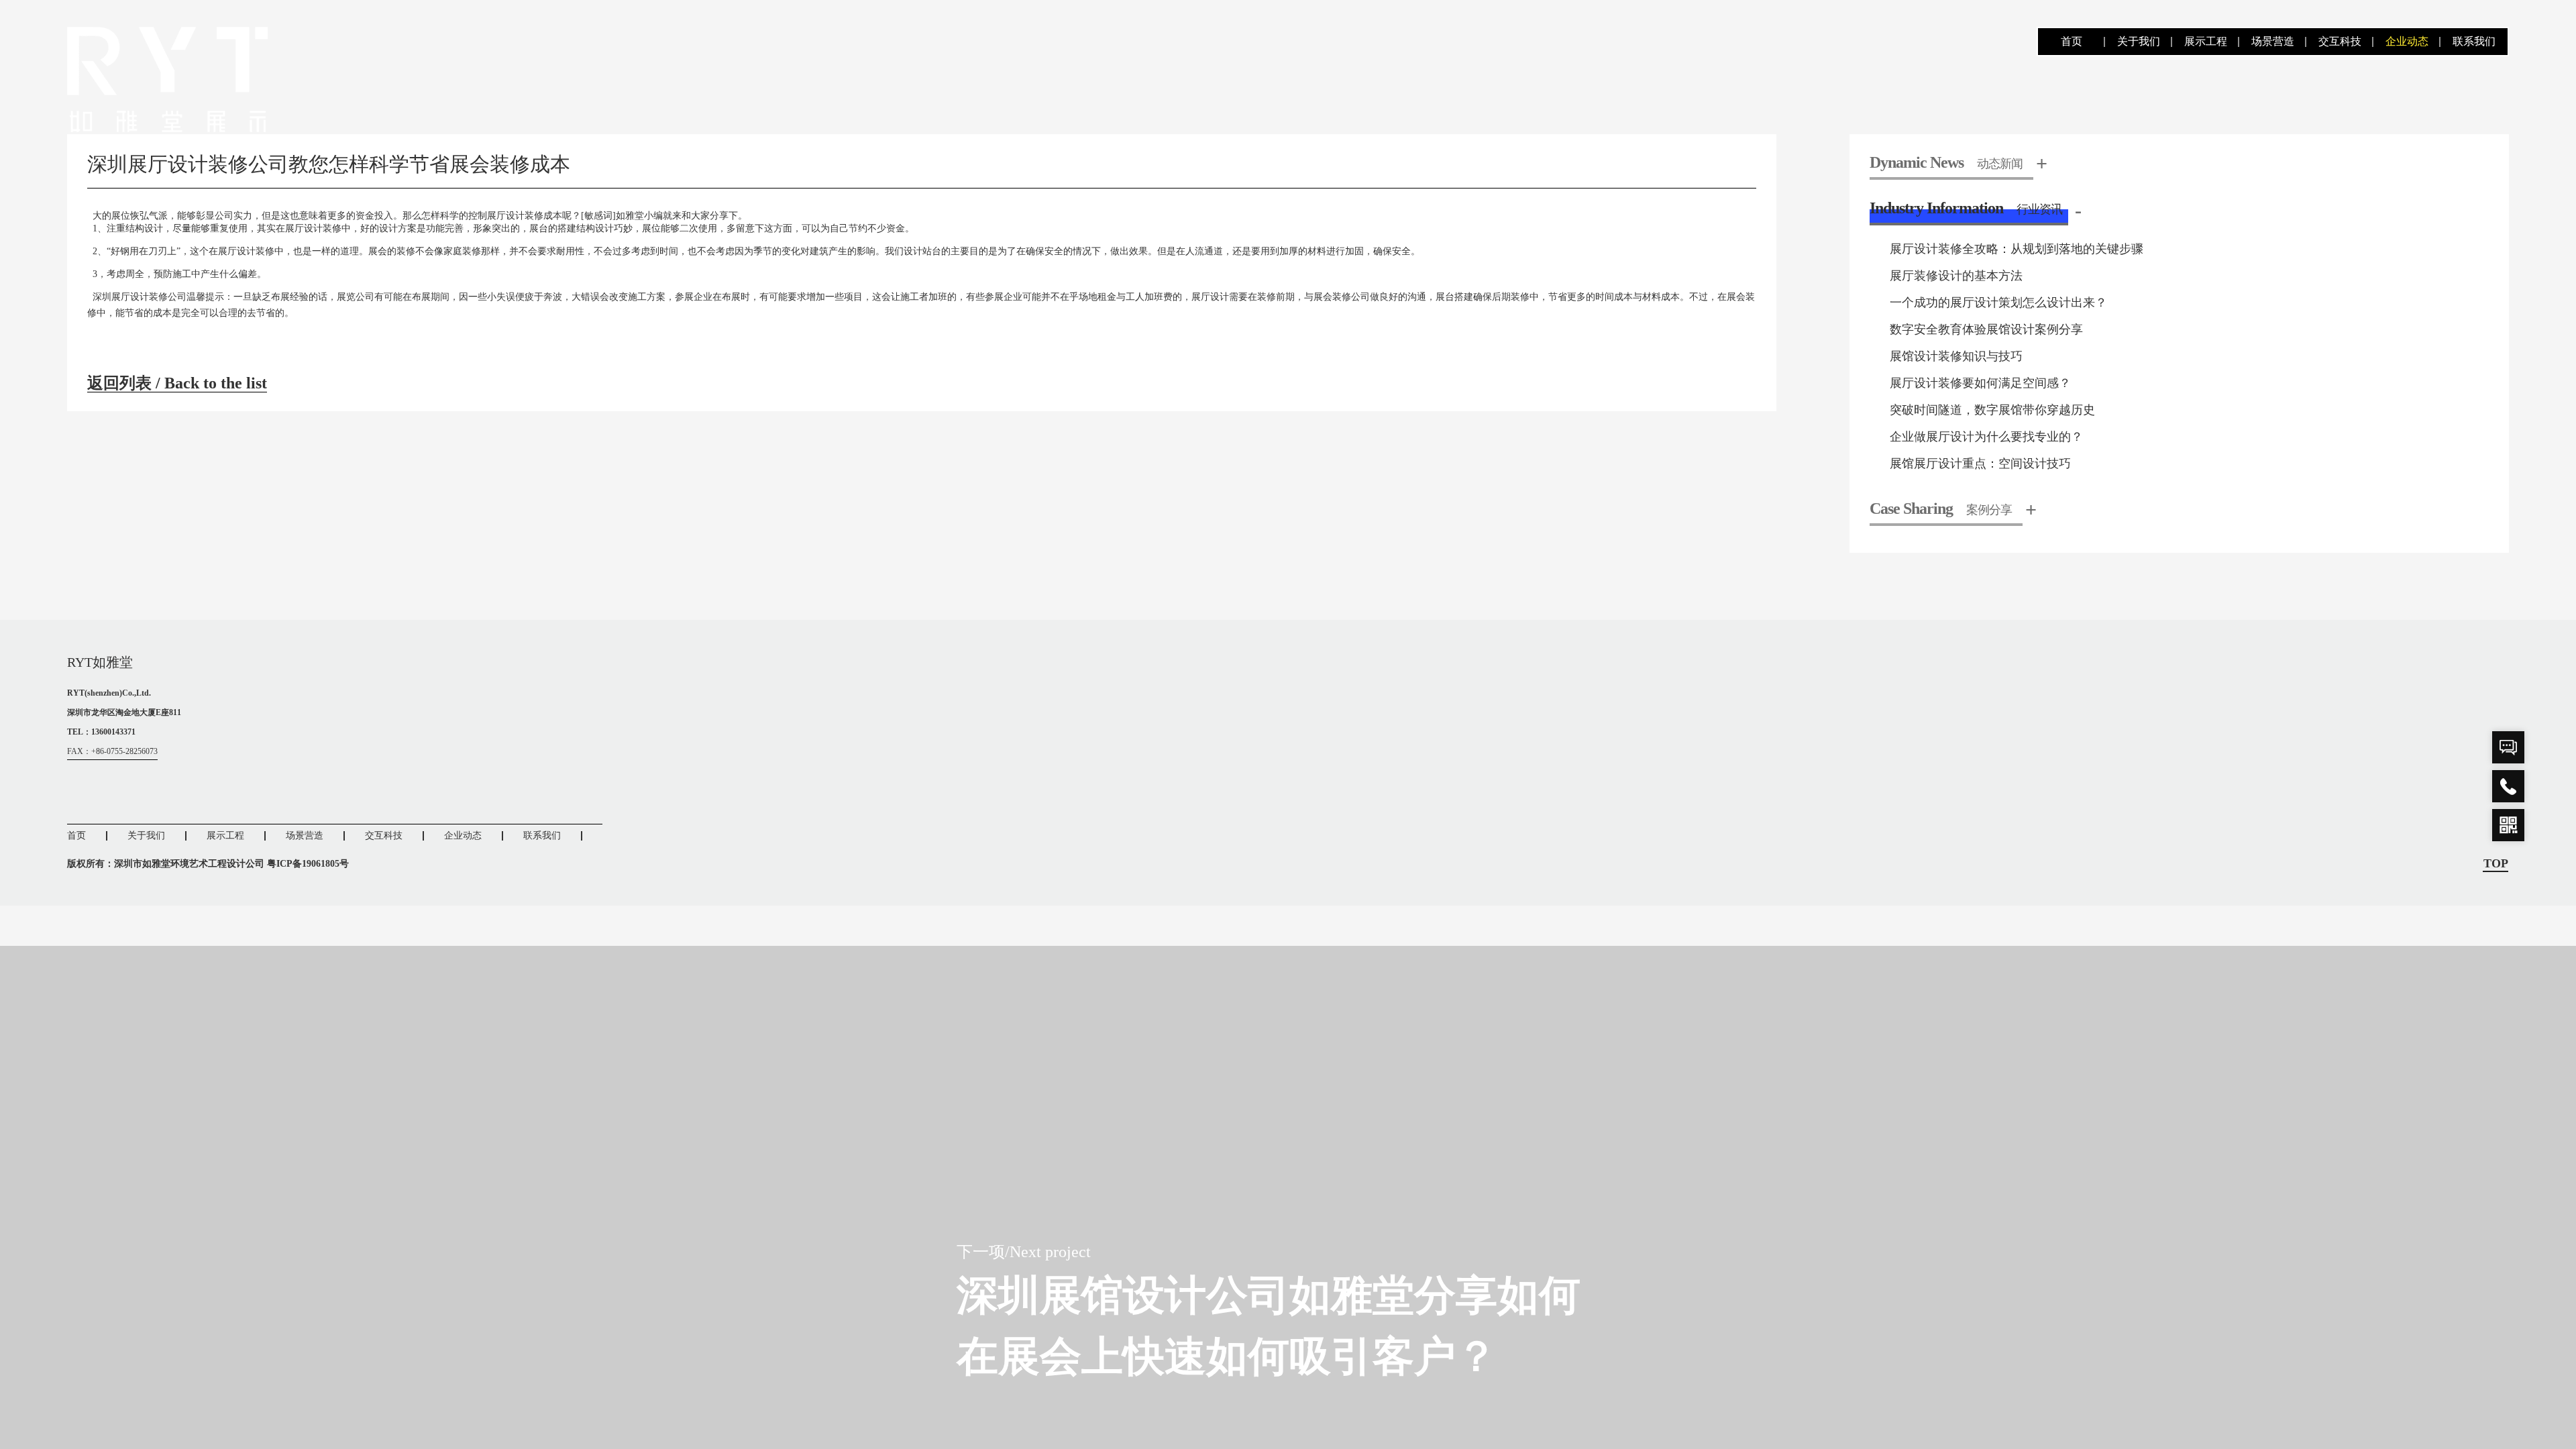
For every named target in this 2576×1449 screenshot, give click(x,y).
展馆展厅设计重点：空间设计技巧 (1980, 464)
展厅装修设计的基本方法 (1956, 276)
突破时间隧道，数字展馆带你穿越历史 (1992, 410)
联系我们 (2474, 41)
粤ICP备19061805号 (308, 864)
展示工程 (2206, 41)
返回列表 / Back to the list (177, 383)
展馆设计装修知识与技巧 (1956, 356)
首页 (2072, 41)
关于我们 (2139, 41)
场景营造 (2273, 41)
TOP (2496, 864)
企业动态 (2407, 41)
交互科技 (2340, 41)
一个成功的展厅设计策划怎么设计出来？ (1998, 303)
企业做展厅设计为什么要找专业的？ (1986, 437)
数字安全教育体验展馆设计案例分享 (1986, 329)
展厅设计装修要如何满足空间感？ (1980, 383)
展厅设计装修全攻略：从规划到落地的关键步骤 (2017, 249)
